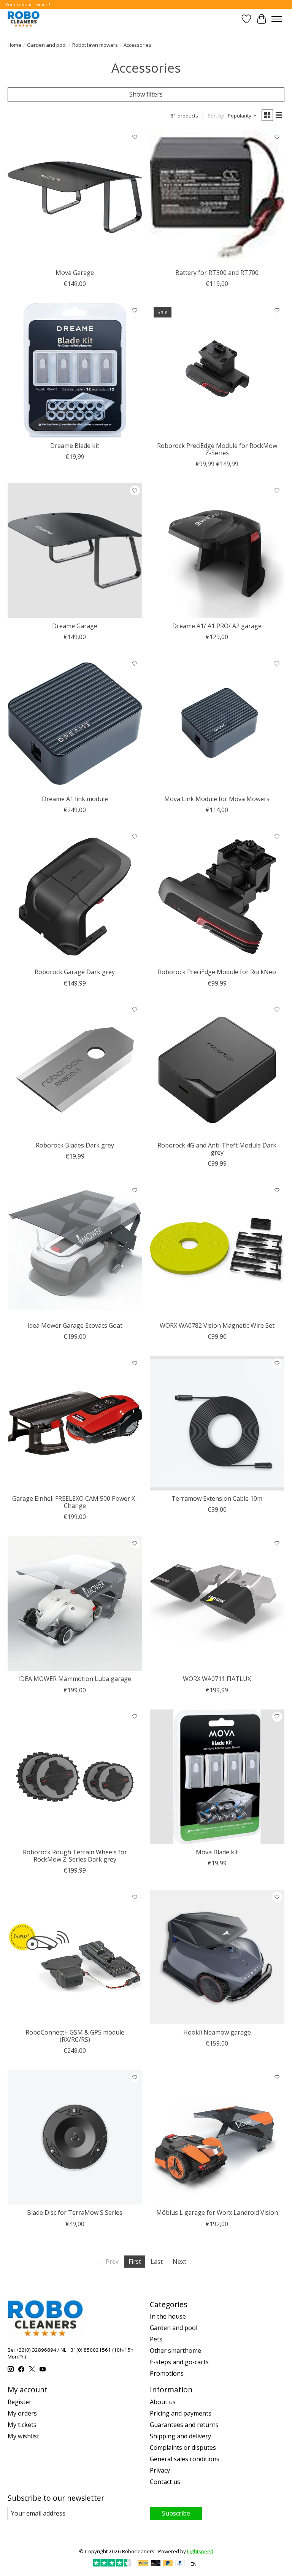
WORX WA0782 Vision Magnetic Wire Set (217, 1325)
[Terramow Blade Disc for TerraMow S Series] (75, 2137)
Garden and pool (47, 45)
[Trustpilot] (112, 2564)
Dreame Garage (75, 626)
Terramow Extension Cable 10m (217, 1498)
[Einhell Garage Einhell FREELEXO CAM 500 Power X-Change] (75, 1423)
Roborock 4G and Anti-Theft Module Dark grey (217, 1149)
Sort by (216, 116)
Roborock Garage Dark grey (75, 972)
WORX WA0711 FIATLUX (217, 1679)
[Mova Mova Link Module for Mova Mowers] (217, 724)
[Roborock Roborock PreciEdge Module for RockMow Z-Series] (217, 370)
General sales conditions (185, 2459)
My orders (22, 2413)
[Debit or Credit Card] (156, 2564)
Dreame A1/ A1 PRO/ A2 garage (217, 626)
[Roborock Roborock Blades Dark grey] (75, 1070)
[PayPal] (143, 2564)
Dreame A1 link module (75, 799)
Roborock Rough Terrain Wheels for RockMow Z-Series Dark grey (75, 1856)
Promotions (167, 2373)
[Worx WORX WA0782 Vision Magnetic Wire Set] (217, 1250)
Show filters (146, 94)
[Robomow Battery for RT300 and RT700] (217, 197)
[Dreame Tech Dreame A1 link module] (75, 724)
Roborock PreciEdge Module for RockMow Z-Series (217, 449)
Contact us (165, 2482)
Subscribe (176, 2513)
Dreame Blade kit (75, 446)
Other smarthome (175, 2351)
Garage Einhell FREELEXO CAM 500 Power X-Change (75, 1502)
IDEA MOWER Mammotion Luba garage (75, 1679)
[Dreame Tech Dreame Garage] (75, 551)
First (135, 2262)
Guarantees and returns (184, 2425)
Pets (156, 2339)
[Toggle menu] (277, 19)
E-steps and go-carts (179, 2362)
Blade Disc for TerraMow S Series (75, 2213)
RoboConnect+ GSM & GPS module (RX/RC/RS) (75, 2036)
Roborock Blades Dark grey (75, 1145)
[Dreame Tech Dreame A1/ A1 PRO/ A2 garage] (217, 551)
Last (157, 2262)
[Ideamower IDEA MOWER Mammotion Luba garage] (75, 1603)
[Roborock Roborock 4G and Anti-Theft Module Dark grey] (217, 1070)
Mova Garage (75, 273)
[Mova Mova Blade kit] (217, 1777)
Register (20, 2402)
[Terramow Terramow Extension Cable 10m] (217, 1423)
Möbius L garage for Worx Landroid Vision (217, 2213)
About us (163, 2402)
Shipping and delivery (180, 2436)
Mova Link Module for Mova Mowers (217, 799)
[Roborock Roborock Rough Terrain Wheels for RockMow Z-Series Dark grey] (75, 1777)
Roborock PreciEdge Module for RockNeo (217, 972)
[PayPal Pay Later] (168, 2564)
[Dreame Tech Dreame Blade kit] (75, 370)
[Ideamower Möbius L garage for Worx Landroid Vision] (217, 2137)
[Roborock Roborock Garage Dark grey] (75, 897)
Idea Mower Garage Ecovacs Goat (75, 1325)
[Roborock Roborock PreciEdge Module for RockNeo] (217, 897)
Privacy (160, 2470)
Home (14, 45)
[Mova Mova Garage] (75, 197)
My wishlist (23, 2436)
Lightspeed (200, 2551)
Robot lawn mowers (95, 45)
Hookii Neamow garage (217, 2032)
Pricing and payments (181, 2413)
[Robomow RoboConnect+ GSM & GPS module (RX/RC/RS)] (75, 1957)
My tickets (22, 2425)
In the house (168, 2316)
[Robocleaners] (24, 19)
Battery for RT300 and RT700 (217, 273)
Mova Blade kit (217, 1852)
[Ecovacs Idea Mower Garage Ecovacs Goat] (75, 1250)
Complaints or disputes (183, 2447)
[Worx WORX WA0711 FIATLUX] (217, 1603)
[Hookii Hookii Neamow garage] (217, 1957)
